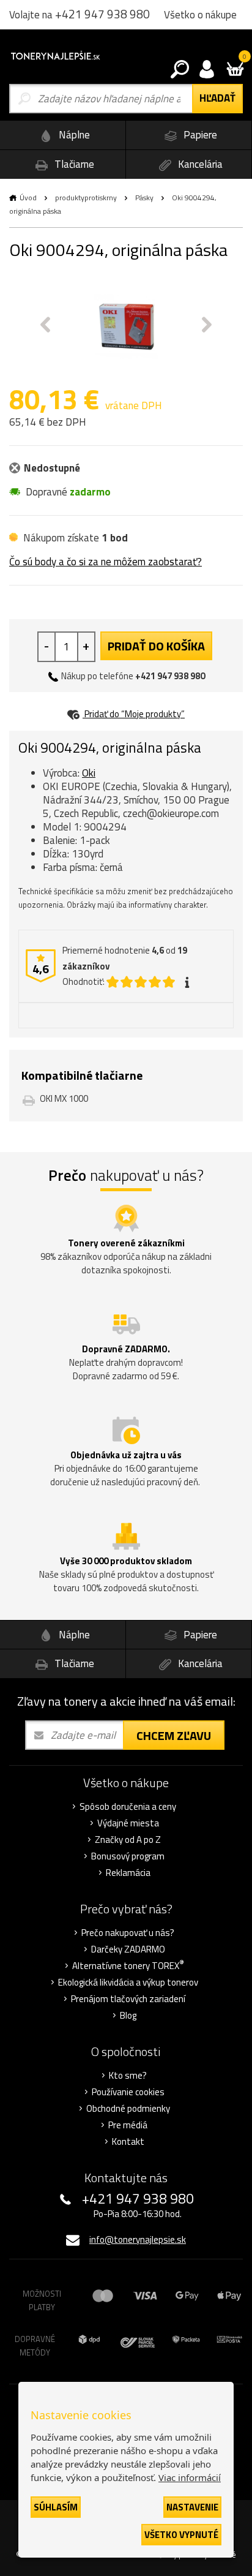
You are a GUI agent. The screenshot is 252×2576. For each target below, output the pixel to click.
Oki (89, 773)
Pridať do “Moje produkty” (134, 714)
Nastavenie (192, 2507)
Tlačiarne (73, 164)
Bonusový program (128, 1856)
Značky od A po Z (128, 1840)
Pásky (144, 198)
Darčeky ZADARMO (128, 1949)
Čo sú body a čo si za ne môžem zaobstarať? (106, 562)
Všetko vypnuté (181, 2535)
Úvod (28, 198)
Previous (45, 325)
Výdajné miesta (128, 1823)
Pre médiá (128, 2125)
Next (207, 325)
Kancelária (199, 164)
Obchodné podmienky (128, 2109)
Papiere (199, 135)
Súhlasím (56, 2507)
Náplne (73, 135)
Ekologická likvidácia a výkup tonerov (128, 1983)
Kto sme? (128, 2076)
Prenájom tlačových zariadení (128, 1999)
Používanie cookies (128, 2092)
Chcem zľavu (174, 1735)
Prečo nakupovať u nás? (128, 1933)
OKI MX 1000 (64, 1098)
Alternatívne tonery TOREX (128, 1966)
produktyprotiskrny (86, 198)
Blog (128, 2016)
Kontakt (128, 2142)
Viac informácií (190, 2477)
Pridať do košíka (156, 646)
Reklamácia (128, 1873)
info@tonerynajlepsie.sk (138, 2239)
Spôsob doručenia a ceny (128, 1807)
